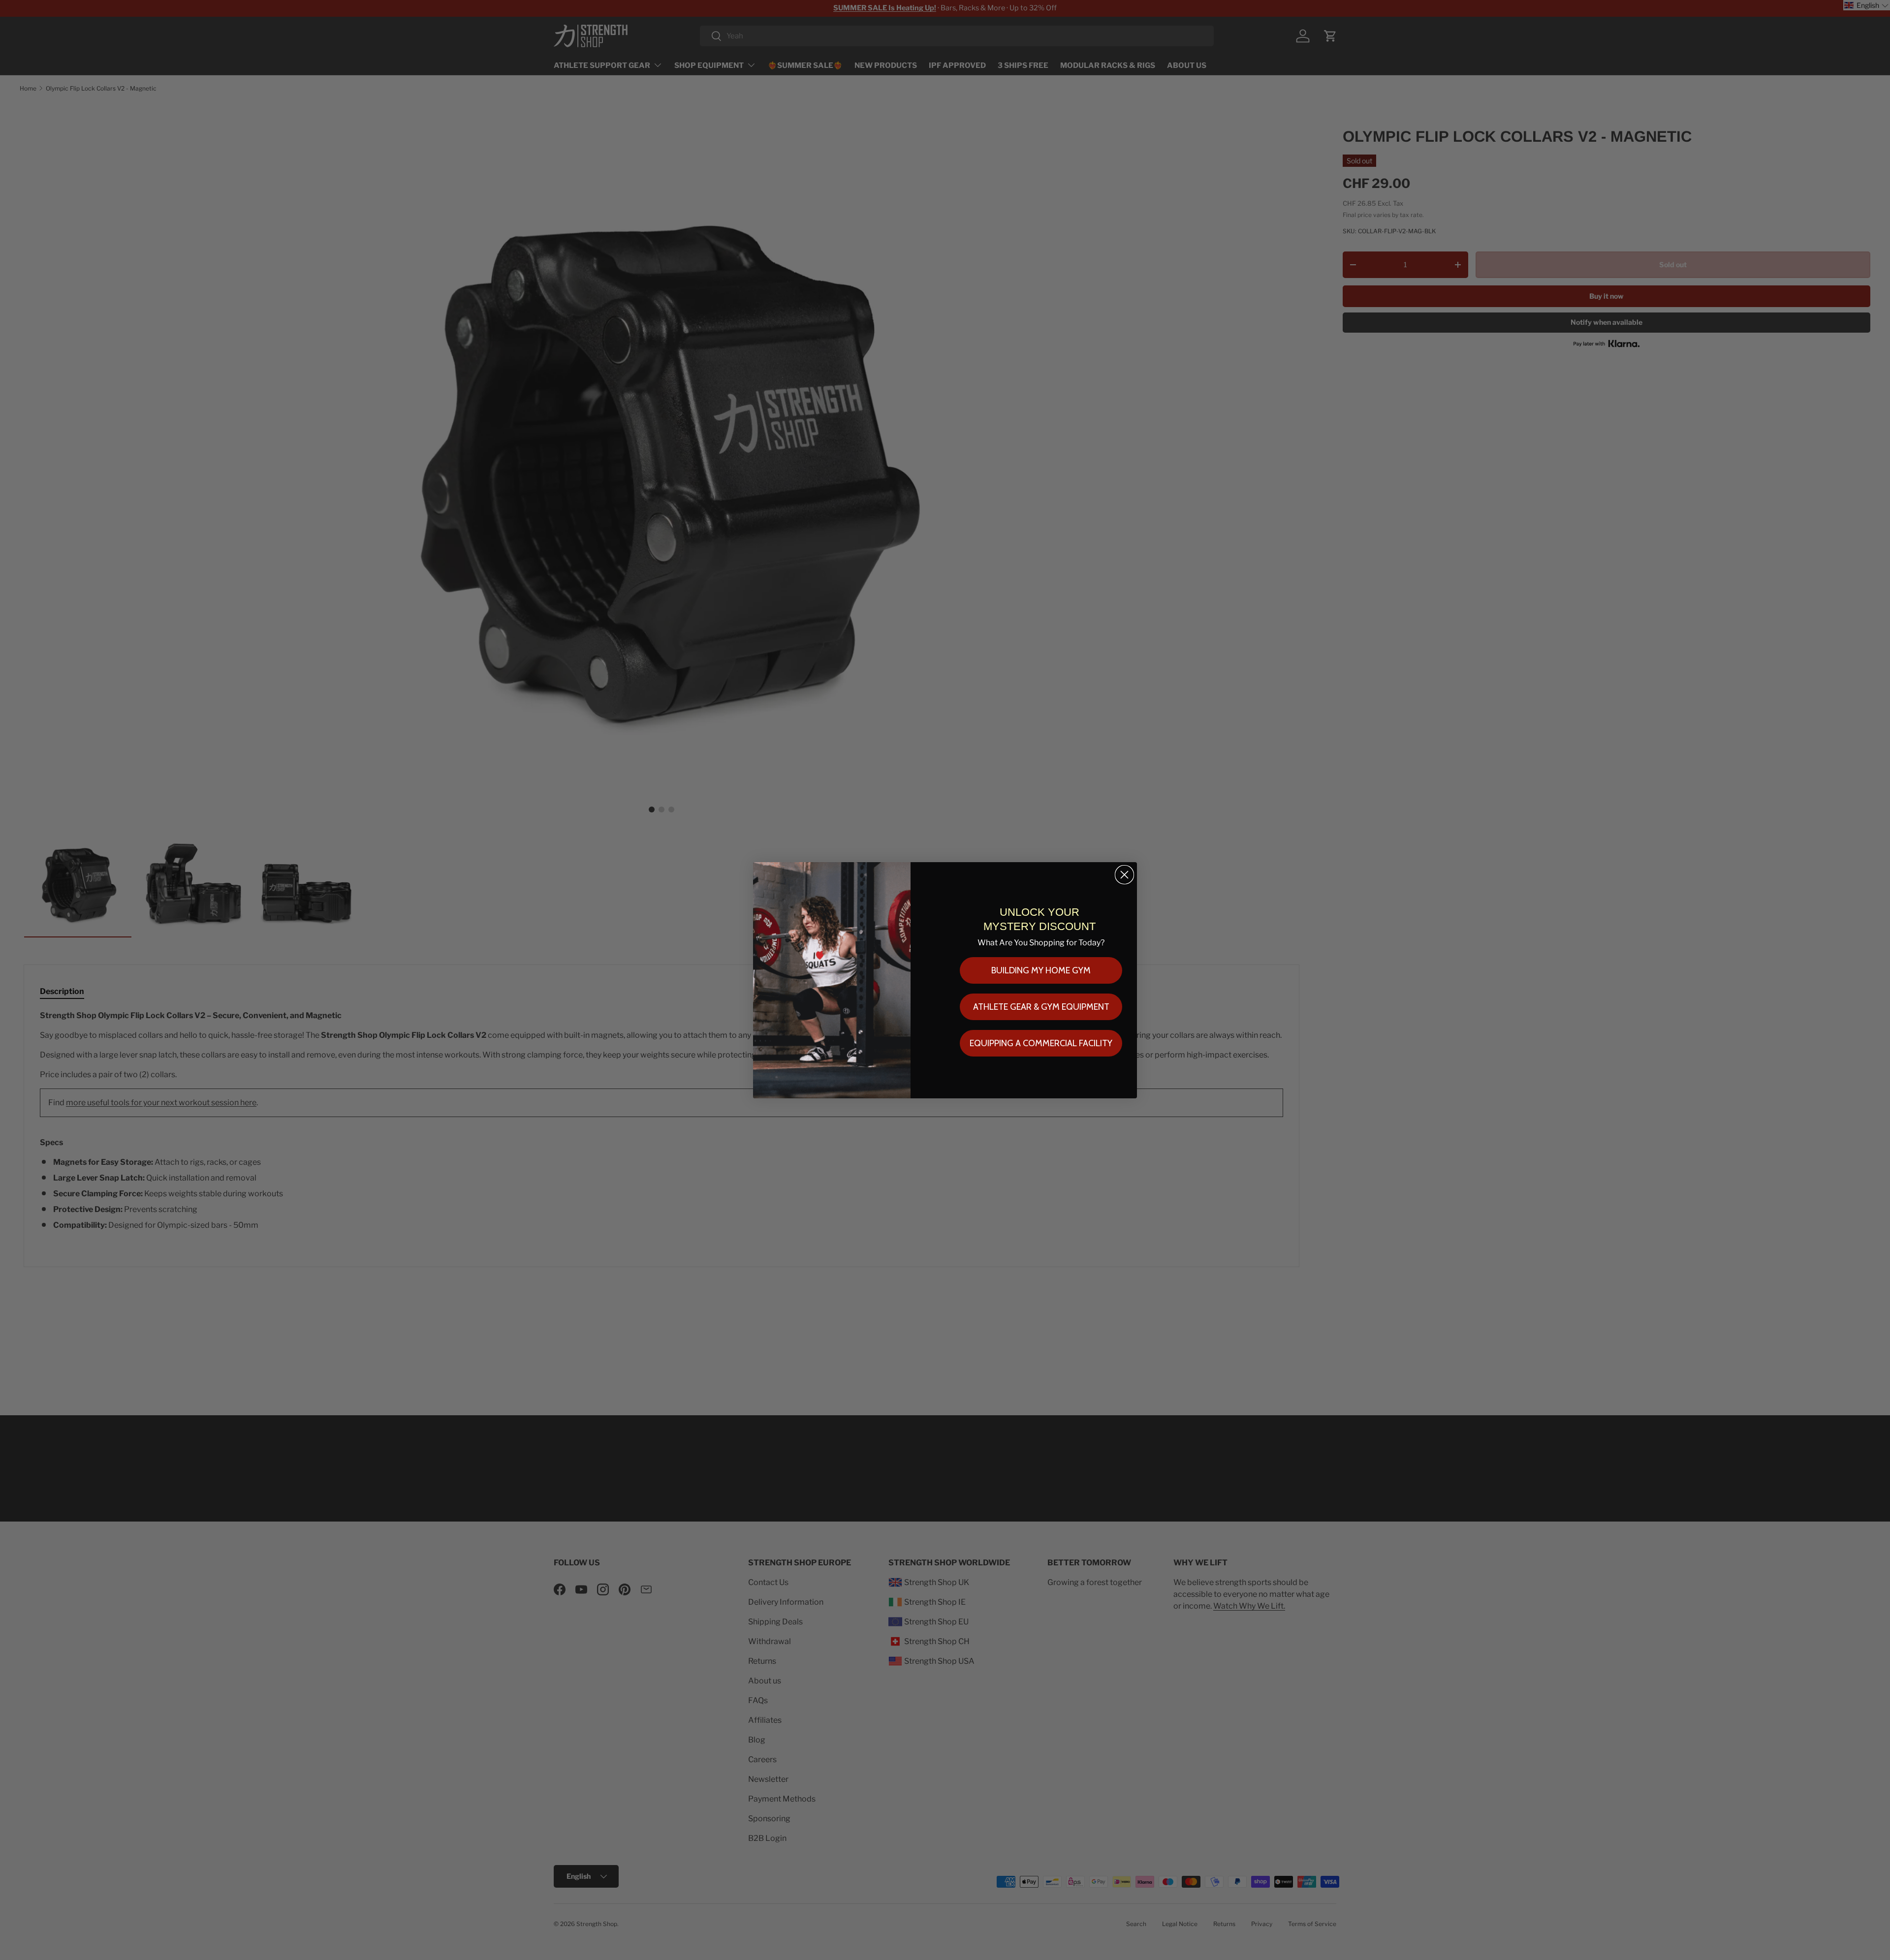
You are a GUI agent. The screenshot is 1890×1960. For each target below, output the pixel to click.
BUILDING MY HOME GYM (1041, 970)
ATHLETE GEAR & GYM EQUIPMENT (1041, 1007)
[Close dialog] (1124, 875)
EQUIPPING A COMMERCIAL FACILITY (1041, 1043)
